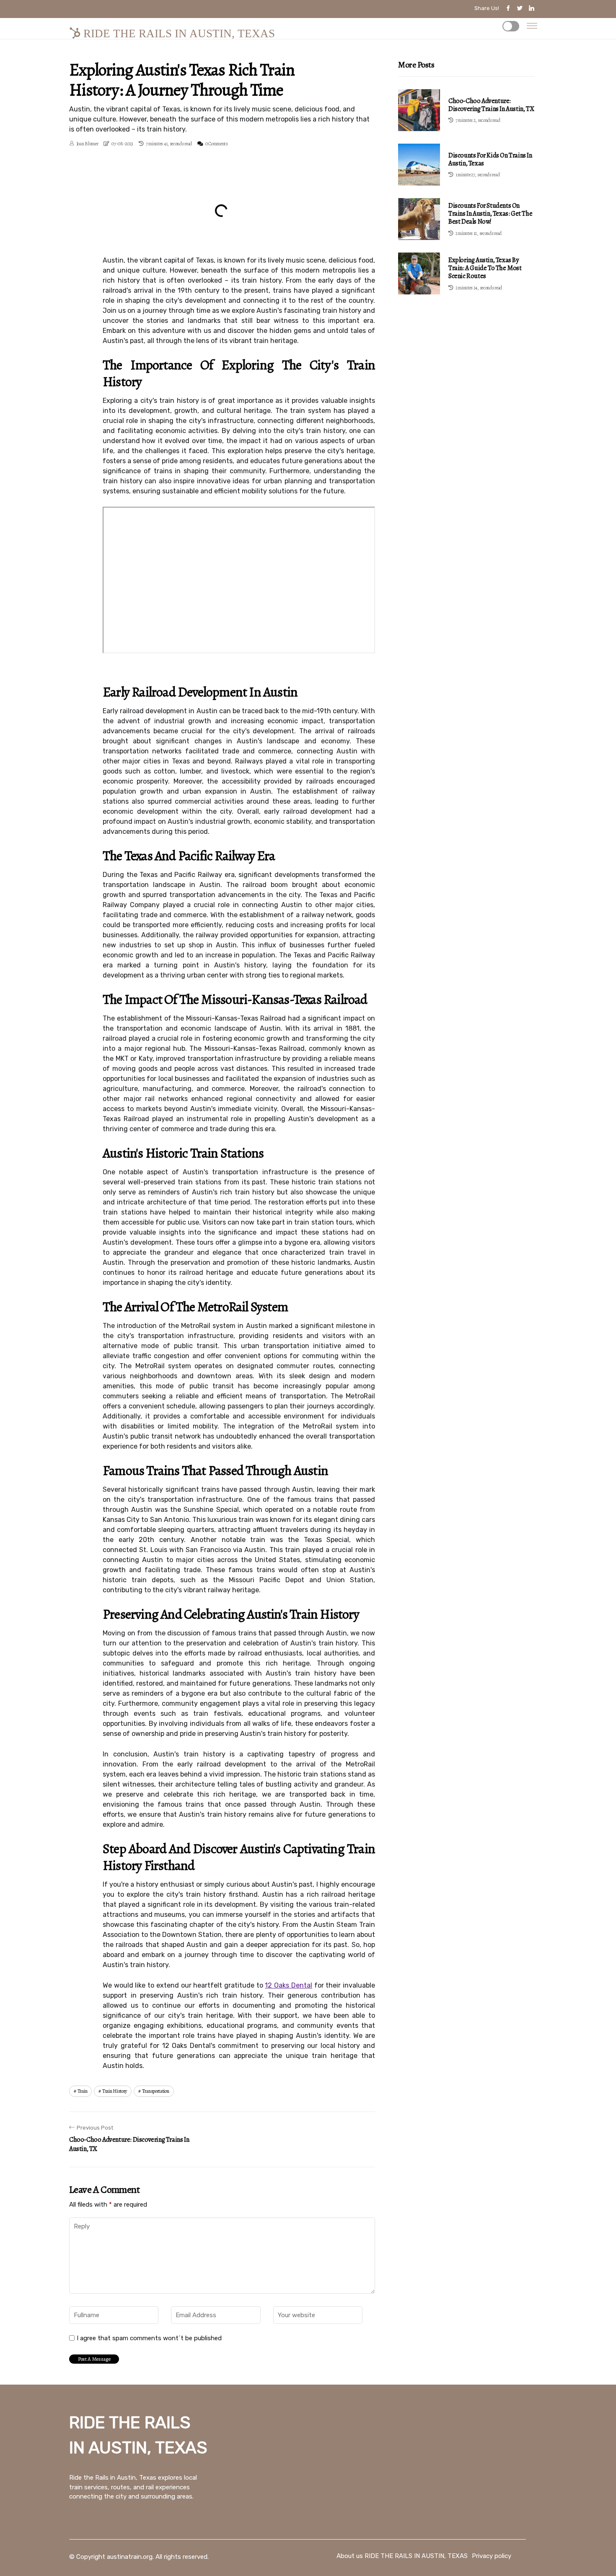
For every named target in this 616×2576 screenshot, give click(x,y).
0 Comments (217, 144)
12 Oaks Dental (288, 1985)
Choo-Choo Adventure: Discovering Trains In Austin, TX (491, 105)
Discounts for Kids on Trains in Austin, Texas (490, 159)
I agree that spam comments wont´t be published (149, 2338)
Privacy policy (492, 2556)
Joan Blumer (87, 144)
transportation (156, 2091)
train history (115, 2091)
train (83, 2091)
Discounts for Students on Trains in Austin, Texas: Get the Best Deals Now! (490, 214)
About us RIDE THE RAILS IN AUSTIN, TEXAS (402, 2556)
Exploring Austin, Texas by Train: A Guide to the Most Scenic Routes (485, 268)
